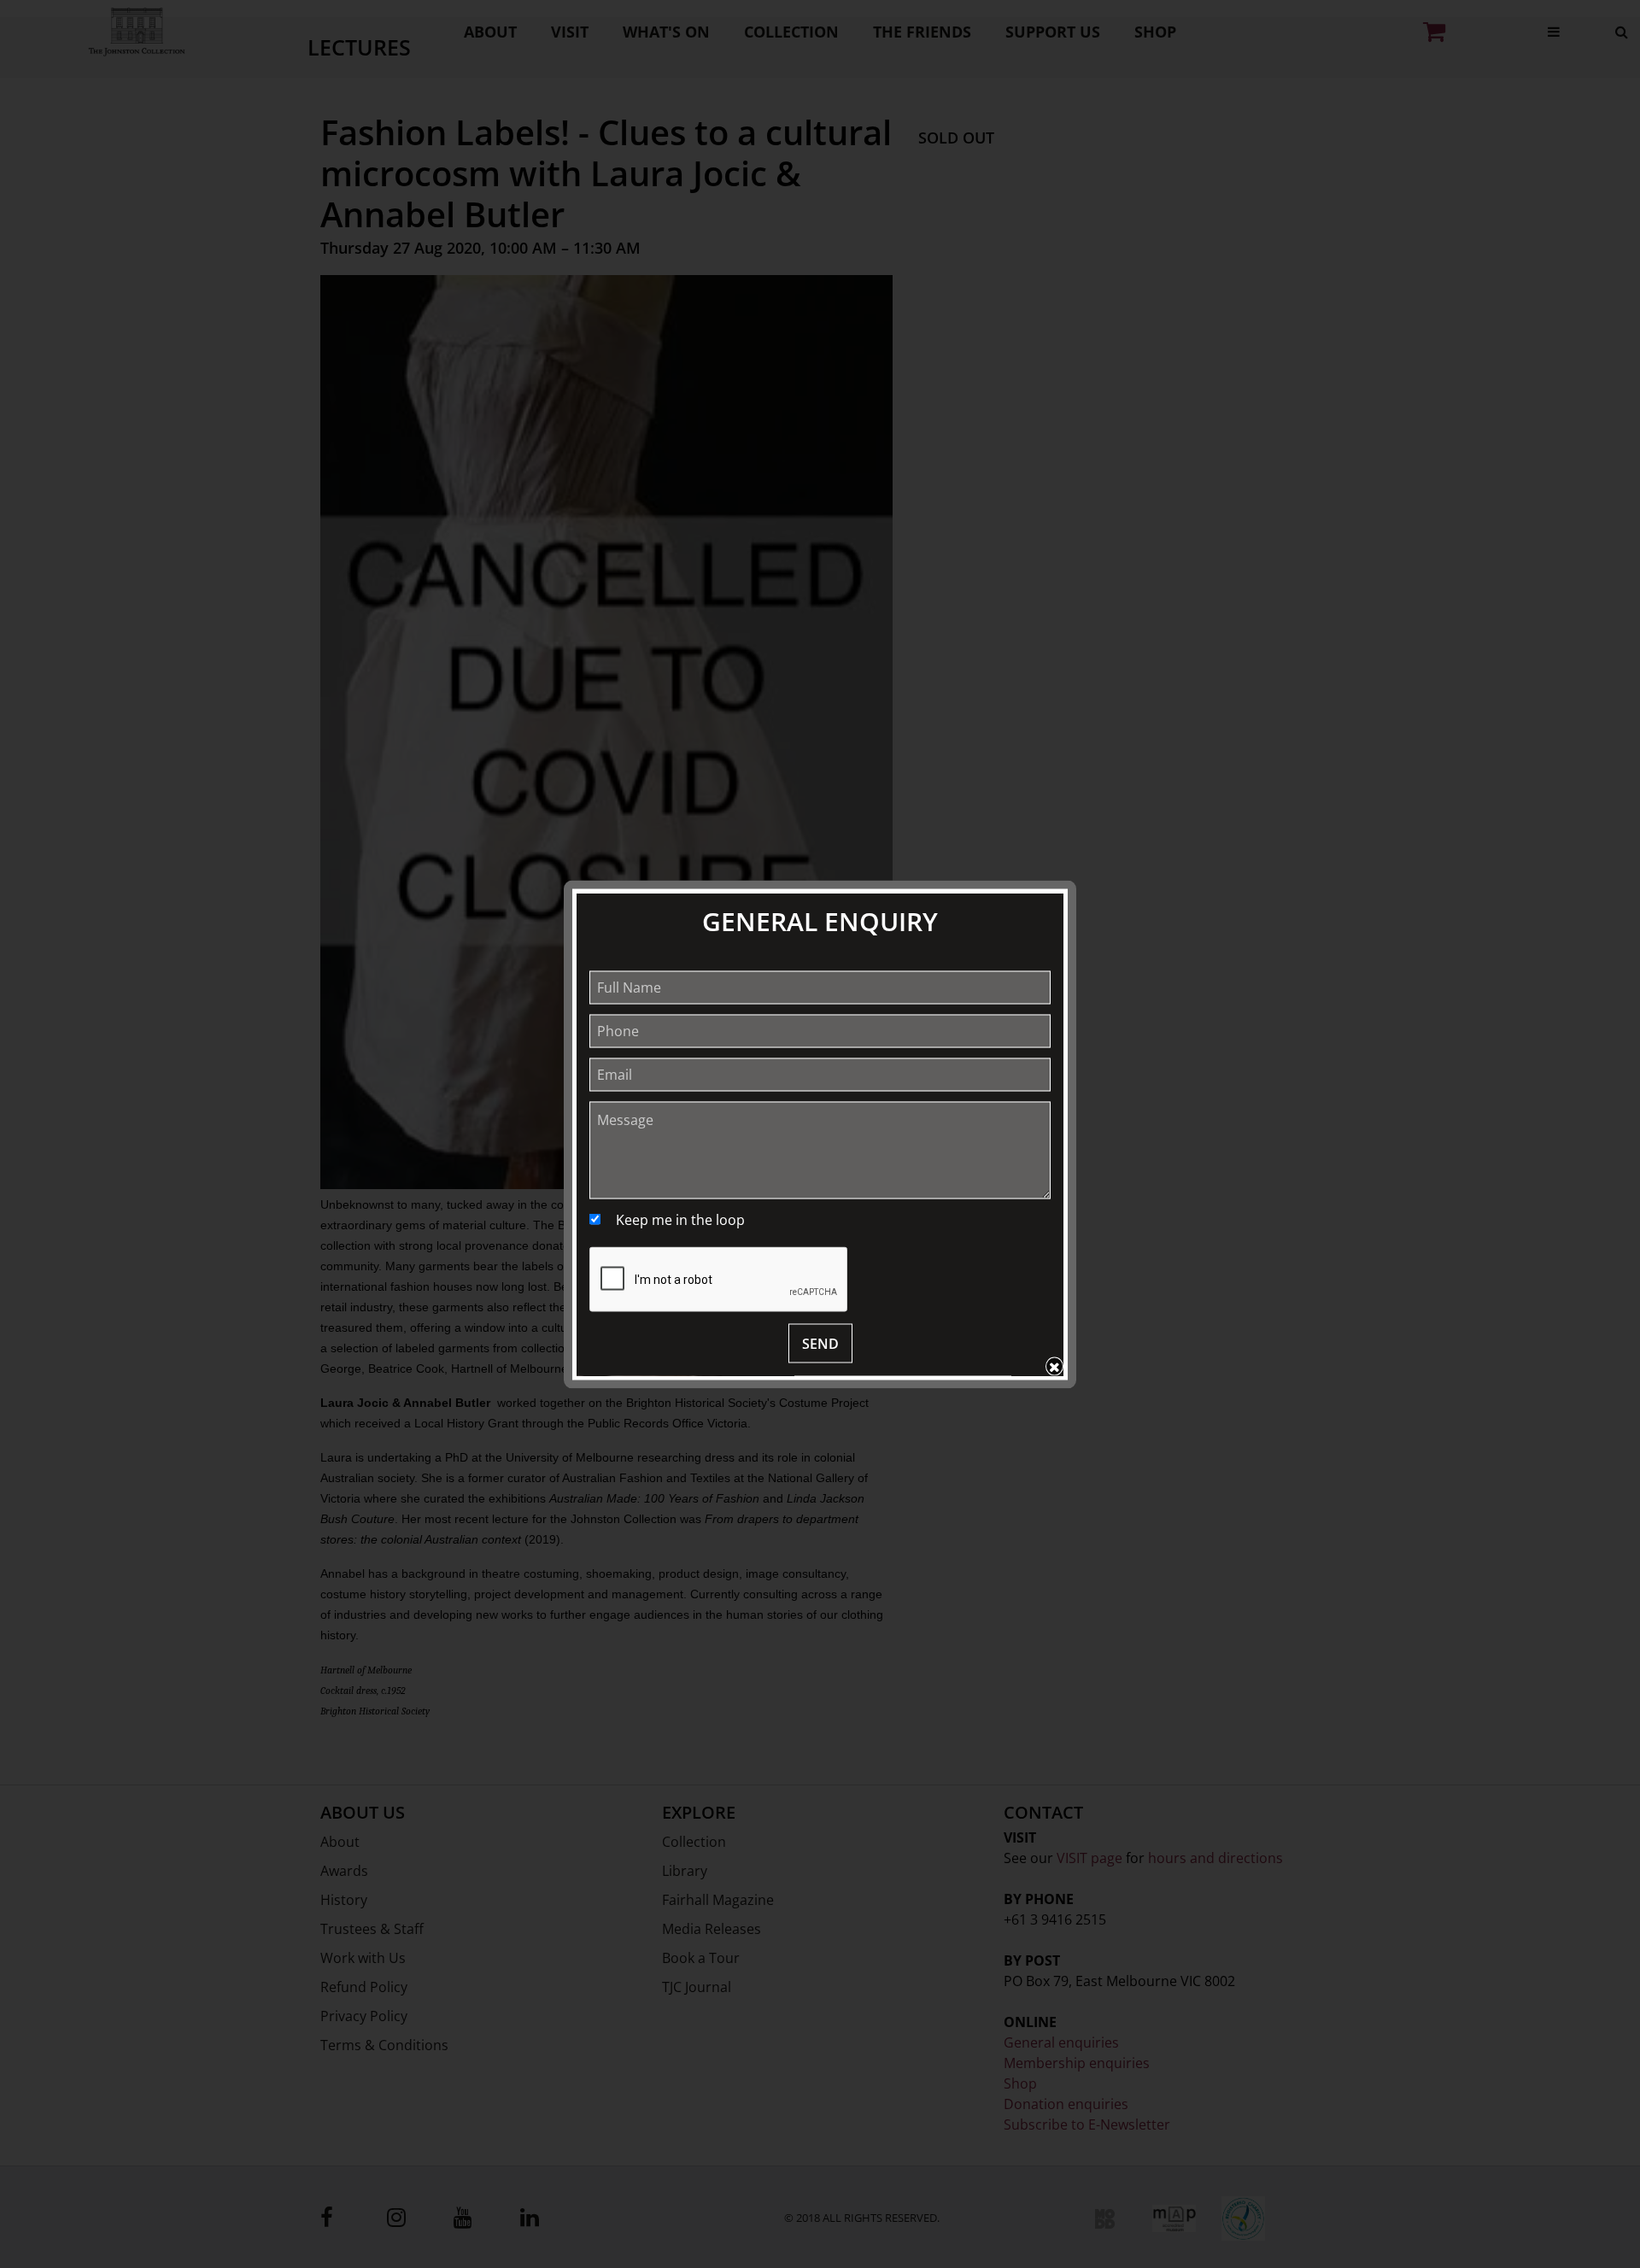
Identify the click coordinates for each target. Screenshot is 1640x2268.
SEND (820, 1343)
